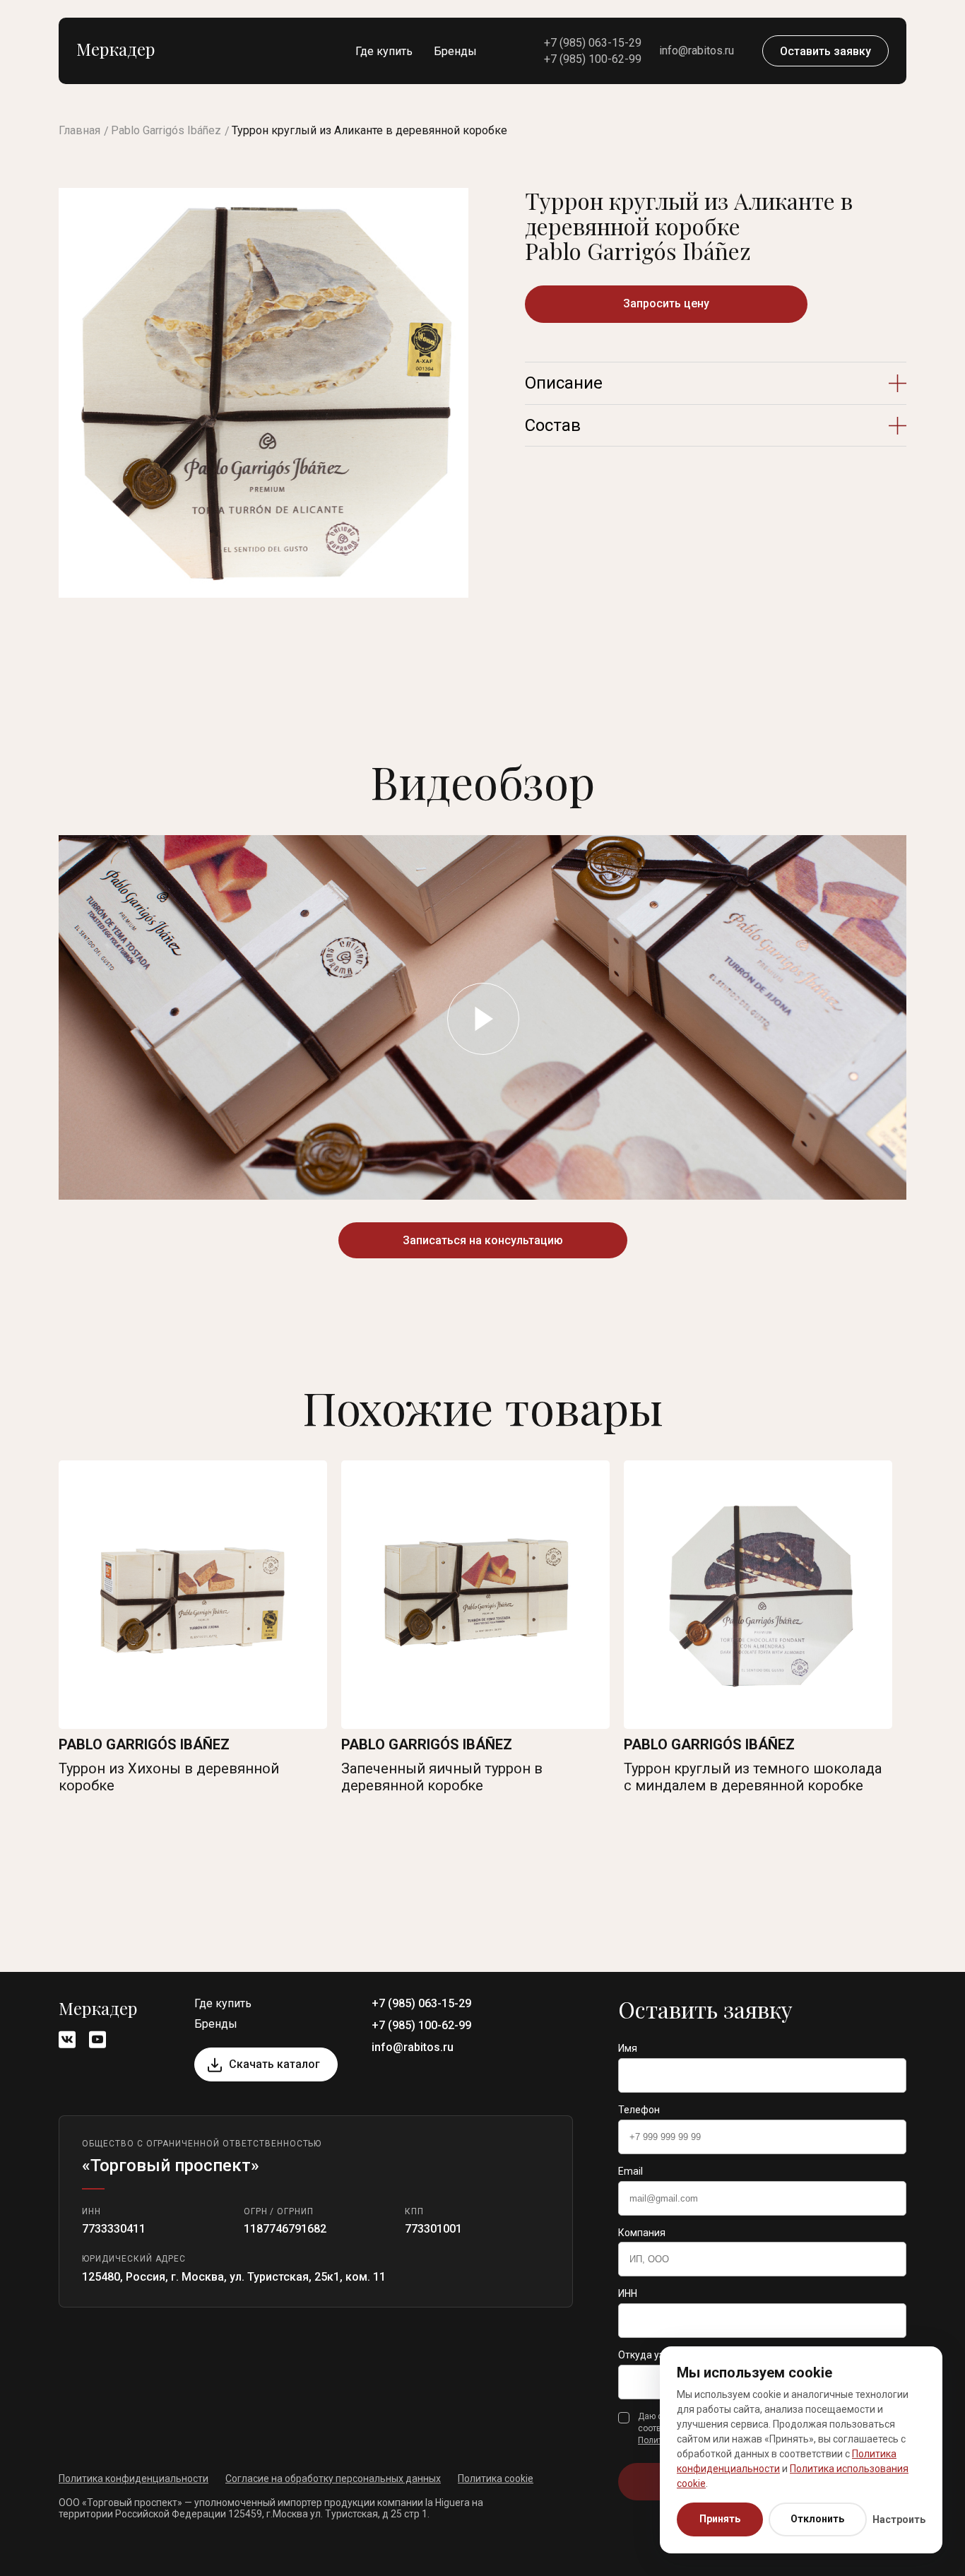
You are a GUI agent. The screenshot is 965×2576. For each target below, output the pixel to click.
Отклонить (817, 2519)
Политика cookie (496, 2478)
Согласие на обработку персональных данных (333, 2478)
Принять (720, 2519)
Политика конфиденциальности (134, 2478)
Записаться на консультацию (483, 1240)
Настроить (899, 2519)
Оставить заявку (825, 51)
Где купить (384, 51)
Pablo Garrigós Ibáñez (166, 130)
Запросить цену (666, 303)
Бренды (455, 51)
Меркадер (116, 49)
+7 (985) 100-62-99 (593, 59)
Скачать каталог (274, 2064)
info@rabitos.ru (697, 51)
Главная (79, 130)
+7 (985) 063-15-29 (593, 43)
